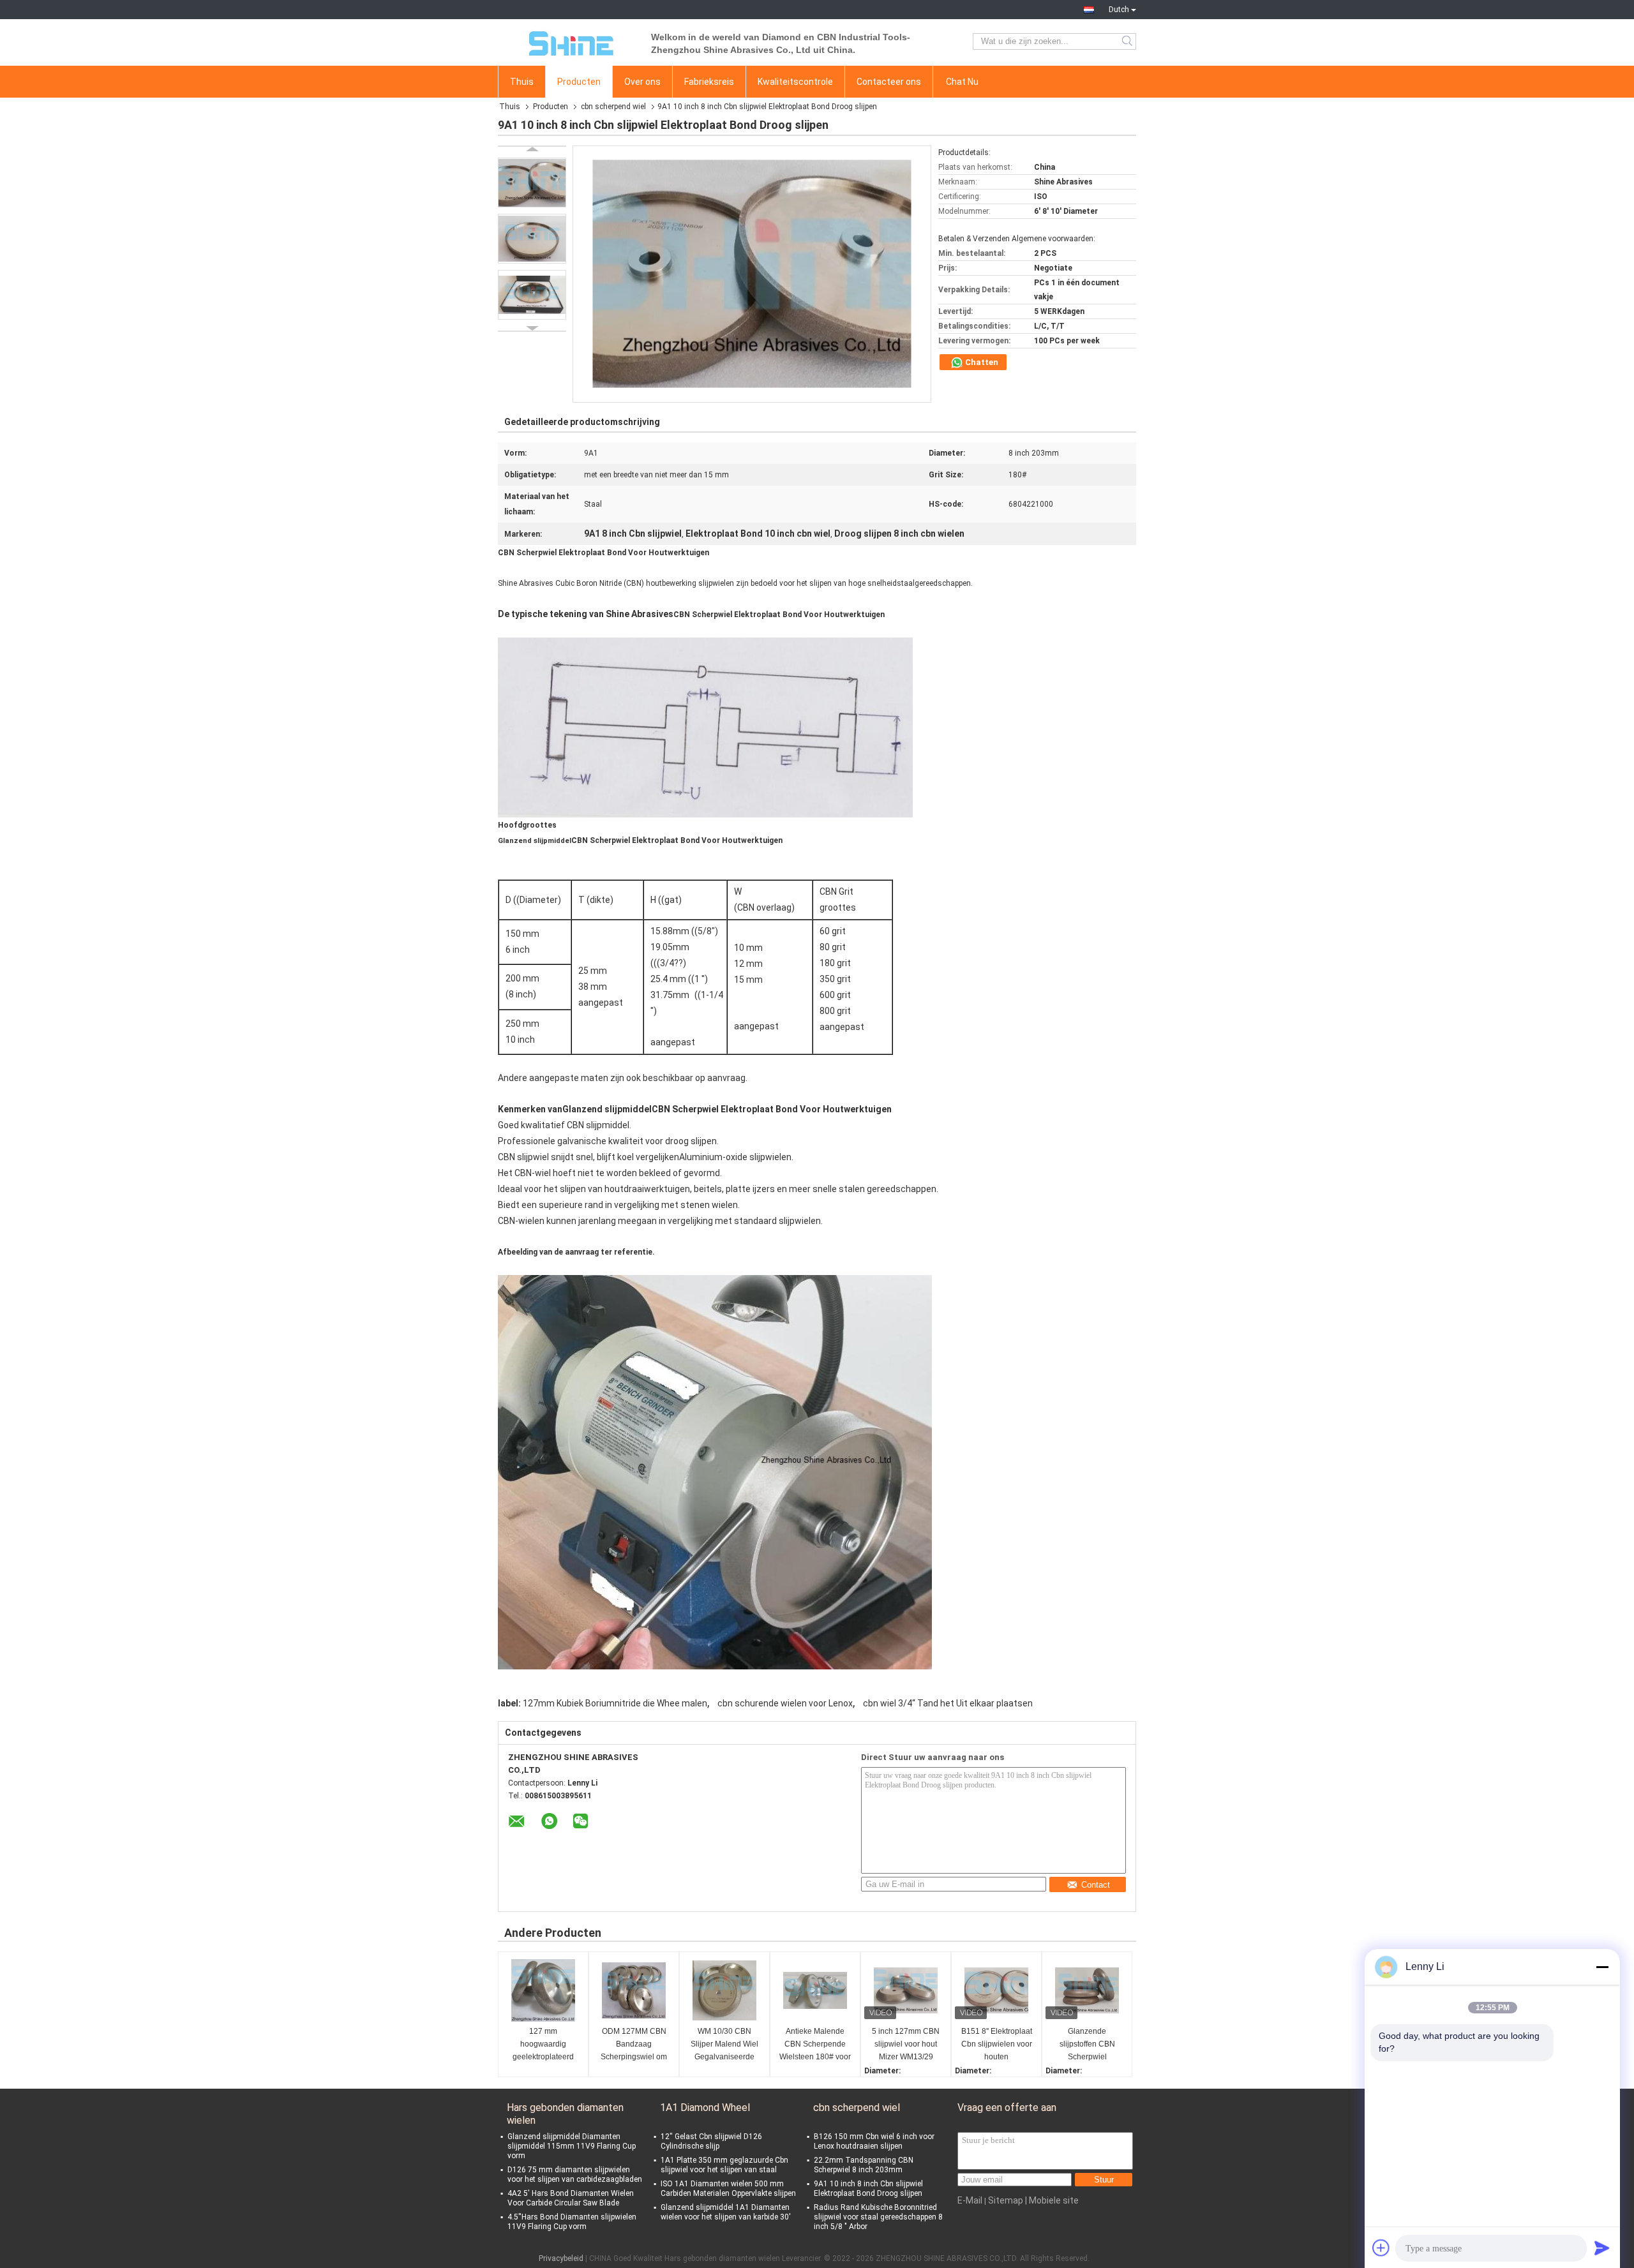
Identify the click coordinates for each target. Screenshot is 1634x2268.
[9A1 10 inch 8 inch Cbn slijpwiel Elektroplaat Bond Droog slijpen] (532, 183)
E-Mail (970, 2200)
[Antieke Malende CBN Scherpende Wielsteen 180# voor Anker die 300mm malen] (815, 1990)
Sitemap (1006, 2200)
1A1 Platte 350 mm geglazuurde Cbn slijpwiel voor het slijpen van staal (724, 2165)
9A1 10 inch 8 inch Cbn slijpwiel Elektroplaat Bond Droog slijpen (868, 2189)
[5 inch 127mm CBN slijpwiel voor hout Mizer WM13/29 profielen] (906, 1990)
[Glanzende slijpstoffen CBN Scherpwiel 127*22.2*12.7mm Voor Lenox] (1087, 1990)
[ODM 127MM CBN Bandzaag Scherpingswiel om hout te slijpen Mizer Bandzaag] (634, 1990)
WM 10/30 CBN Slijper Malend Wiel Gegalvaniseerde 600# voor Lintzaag (724, 2045)
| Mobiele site (1052, 2200)
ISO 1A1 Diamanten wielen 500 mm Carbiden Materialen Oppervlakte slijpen (728, 2189)
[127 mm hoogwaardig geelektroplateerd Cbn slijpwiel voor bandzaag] (543, 1990)
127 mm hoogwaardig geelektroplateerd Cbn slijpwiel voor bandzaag (543, 2045)
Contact (1096, 1885)
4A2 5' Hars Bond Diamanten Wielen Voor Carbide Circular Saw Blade (571, 2198)
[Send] (1602, 2248)
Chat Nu (962, 82)
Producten (579, 82)
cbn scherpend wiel (613, 107)
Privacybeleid (561, 2258)
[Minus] (1602, 1967)
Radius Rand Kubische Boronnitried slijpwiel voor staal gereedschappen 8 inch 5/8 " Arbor (878, 2217)
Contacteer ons (889, 82)
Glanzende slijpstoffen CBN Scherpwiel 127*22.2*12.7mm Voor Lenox (1087, 2045)
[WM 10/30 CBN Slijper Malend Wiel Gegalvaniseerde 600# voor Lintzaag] (724, 1990)
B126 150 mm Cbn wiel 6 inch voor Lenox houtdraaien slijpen (874, 2141)
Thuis (522, 82)
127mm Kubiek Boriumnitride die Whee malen (615, 1703)
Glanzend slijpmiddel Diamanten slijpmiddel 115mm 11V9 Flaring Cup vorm (572, 2146)
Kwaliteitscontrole (795, 82)
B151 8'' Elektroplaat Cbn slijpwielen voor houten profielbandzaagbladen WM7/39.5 (998, 2045)
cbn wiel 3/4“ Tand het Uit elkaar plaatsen (948, 1703)
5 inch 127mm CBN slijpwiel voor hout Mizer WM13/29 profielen (906, 2045)
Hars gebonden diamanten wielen (565, 2114)
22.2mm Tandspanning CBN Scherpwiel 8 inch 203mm (864, 2165)
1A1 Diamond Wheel (705, 2108)
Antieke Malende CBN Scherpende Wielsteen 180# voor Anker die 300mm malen (815, 2045)
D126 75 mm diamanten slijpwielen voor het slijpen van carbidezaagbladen (575, 2175)
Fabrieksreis (709, 82)
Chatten (981, 362)
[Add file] (1381, 2248)
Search (1128, 41)
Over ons (642, 82)
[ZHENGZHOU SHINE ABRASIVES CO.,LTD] (568, 41)
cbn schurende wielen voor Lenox (785, 1703)
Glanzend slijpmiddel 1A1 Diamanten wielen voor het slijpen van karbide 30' (726, 2212)
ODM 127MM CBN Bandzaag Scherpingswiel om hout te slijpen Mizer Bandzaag (634, 2045)
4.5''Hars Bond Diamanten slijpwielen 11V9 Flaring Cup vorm (572, 2222)
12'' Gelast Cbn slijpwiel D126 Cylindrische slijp (711, 2141)
